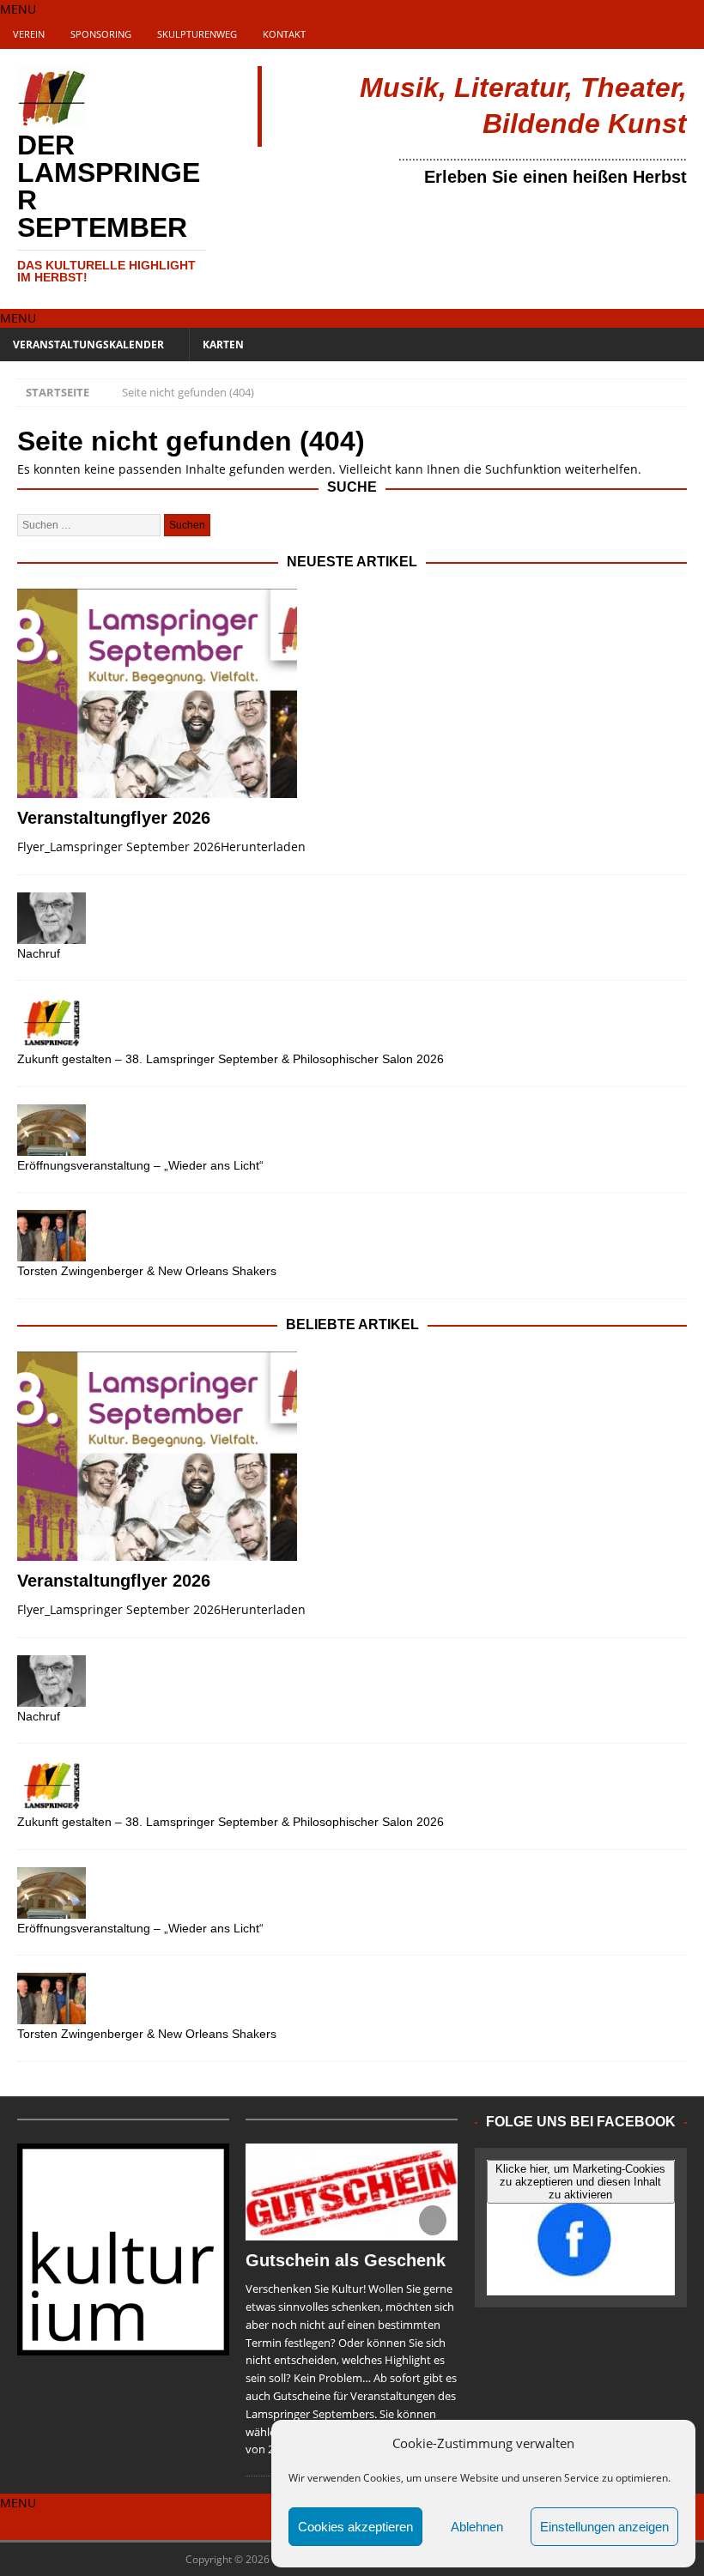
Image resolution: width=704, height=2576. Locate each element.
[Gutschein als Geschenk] (352, 2192)
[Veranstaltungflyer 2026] (352, 694)
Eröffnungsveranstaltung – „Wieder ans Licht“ (140, 1165)
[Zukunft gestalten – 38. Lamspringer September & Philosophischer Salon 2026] (352, 1024)
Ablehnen (477, 2527)
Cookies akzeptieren (355, 2527)
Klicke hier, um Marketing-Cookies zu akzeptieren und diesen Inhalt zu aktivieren (580, 2182)
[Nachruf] (352, 918)
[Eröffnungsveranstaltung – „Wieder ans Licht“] (352, 1130)
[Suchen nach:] (91, 524)
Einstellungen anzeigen (604, 2527)
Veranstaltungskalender (88, 345)
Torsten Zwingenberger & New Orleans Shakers (147, 1271)
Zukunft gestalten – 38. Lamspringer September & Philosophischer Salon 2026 (231, 1059)
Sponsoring (101, 34)
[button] (18, 9)
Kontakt (284, 34)
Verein (29, 34)
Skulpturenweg (197, 34)
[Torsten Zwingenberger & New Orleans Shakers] (352, 1236)
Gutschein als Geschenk (346, 2260)
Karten (223, 345)
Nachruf (39, 953)
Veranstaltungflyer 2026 (114, 818)
